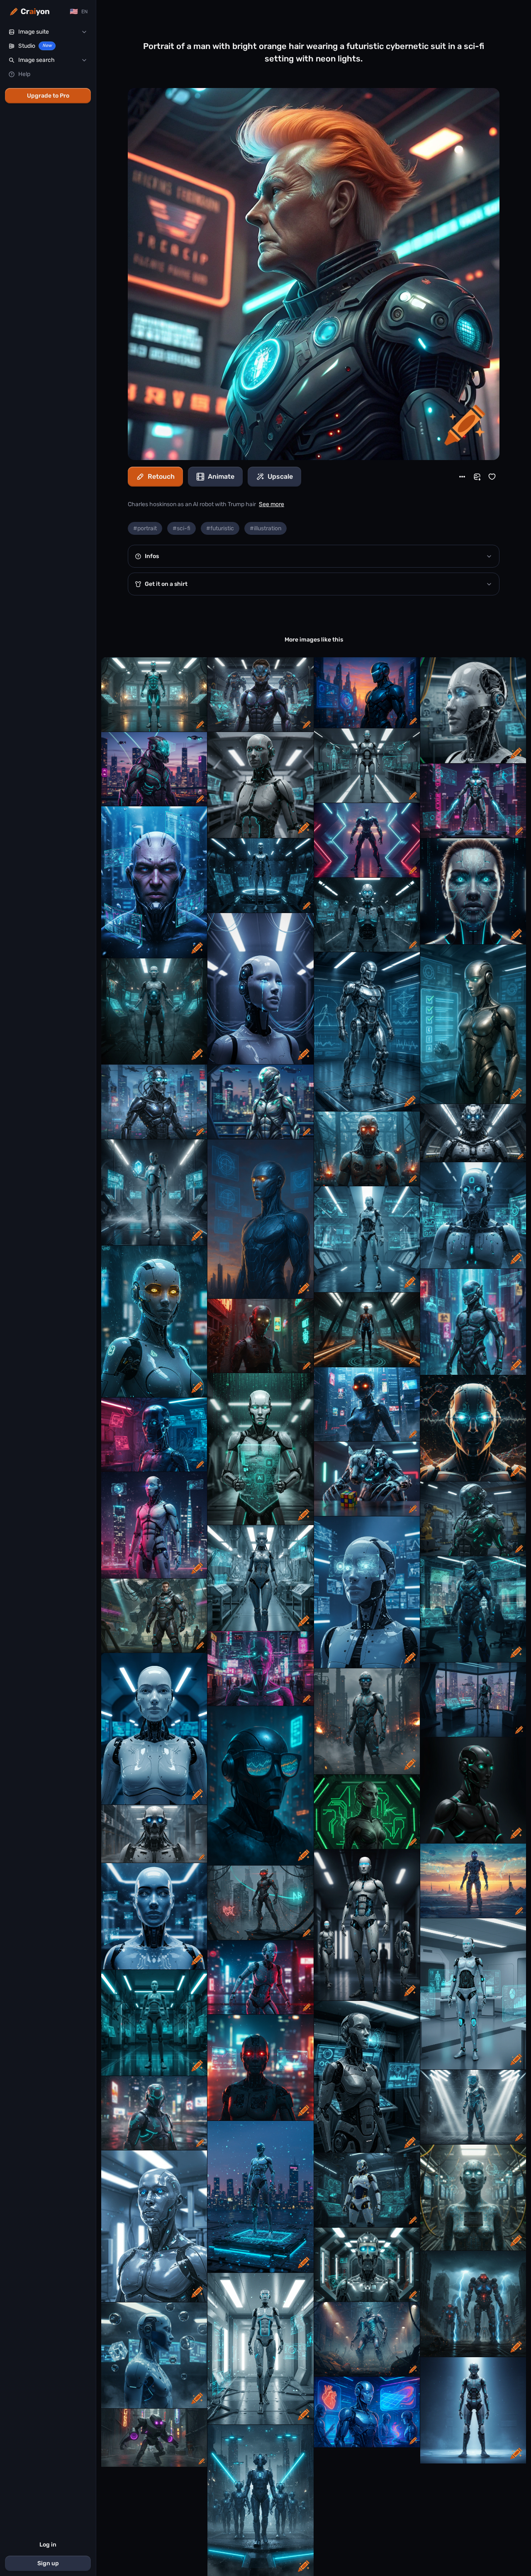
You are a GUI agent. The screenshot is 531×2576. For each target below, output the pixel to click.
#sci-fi (181, 528)
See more (272, 504)
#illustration (265, 528)
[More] (462, 477)
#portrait (145, 528)
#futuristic (220, 528)
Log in (48, 2545)
